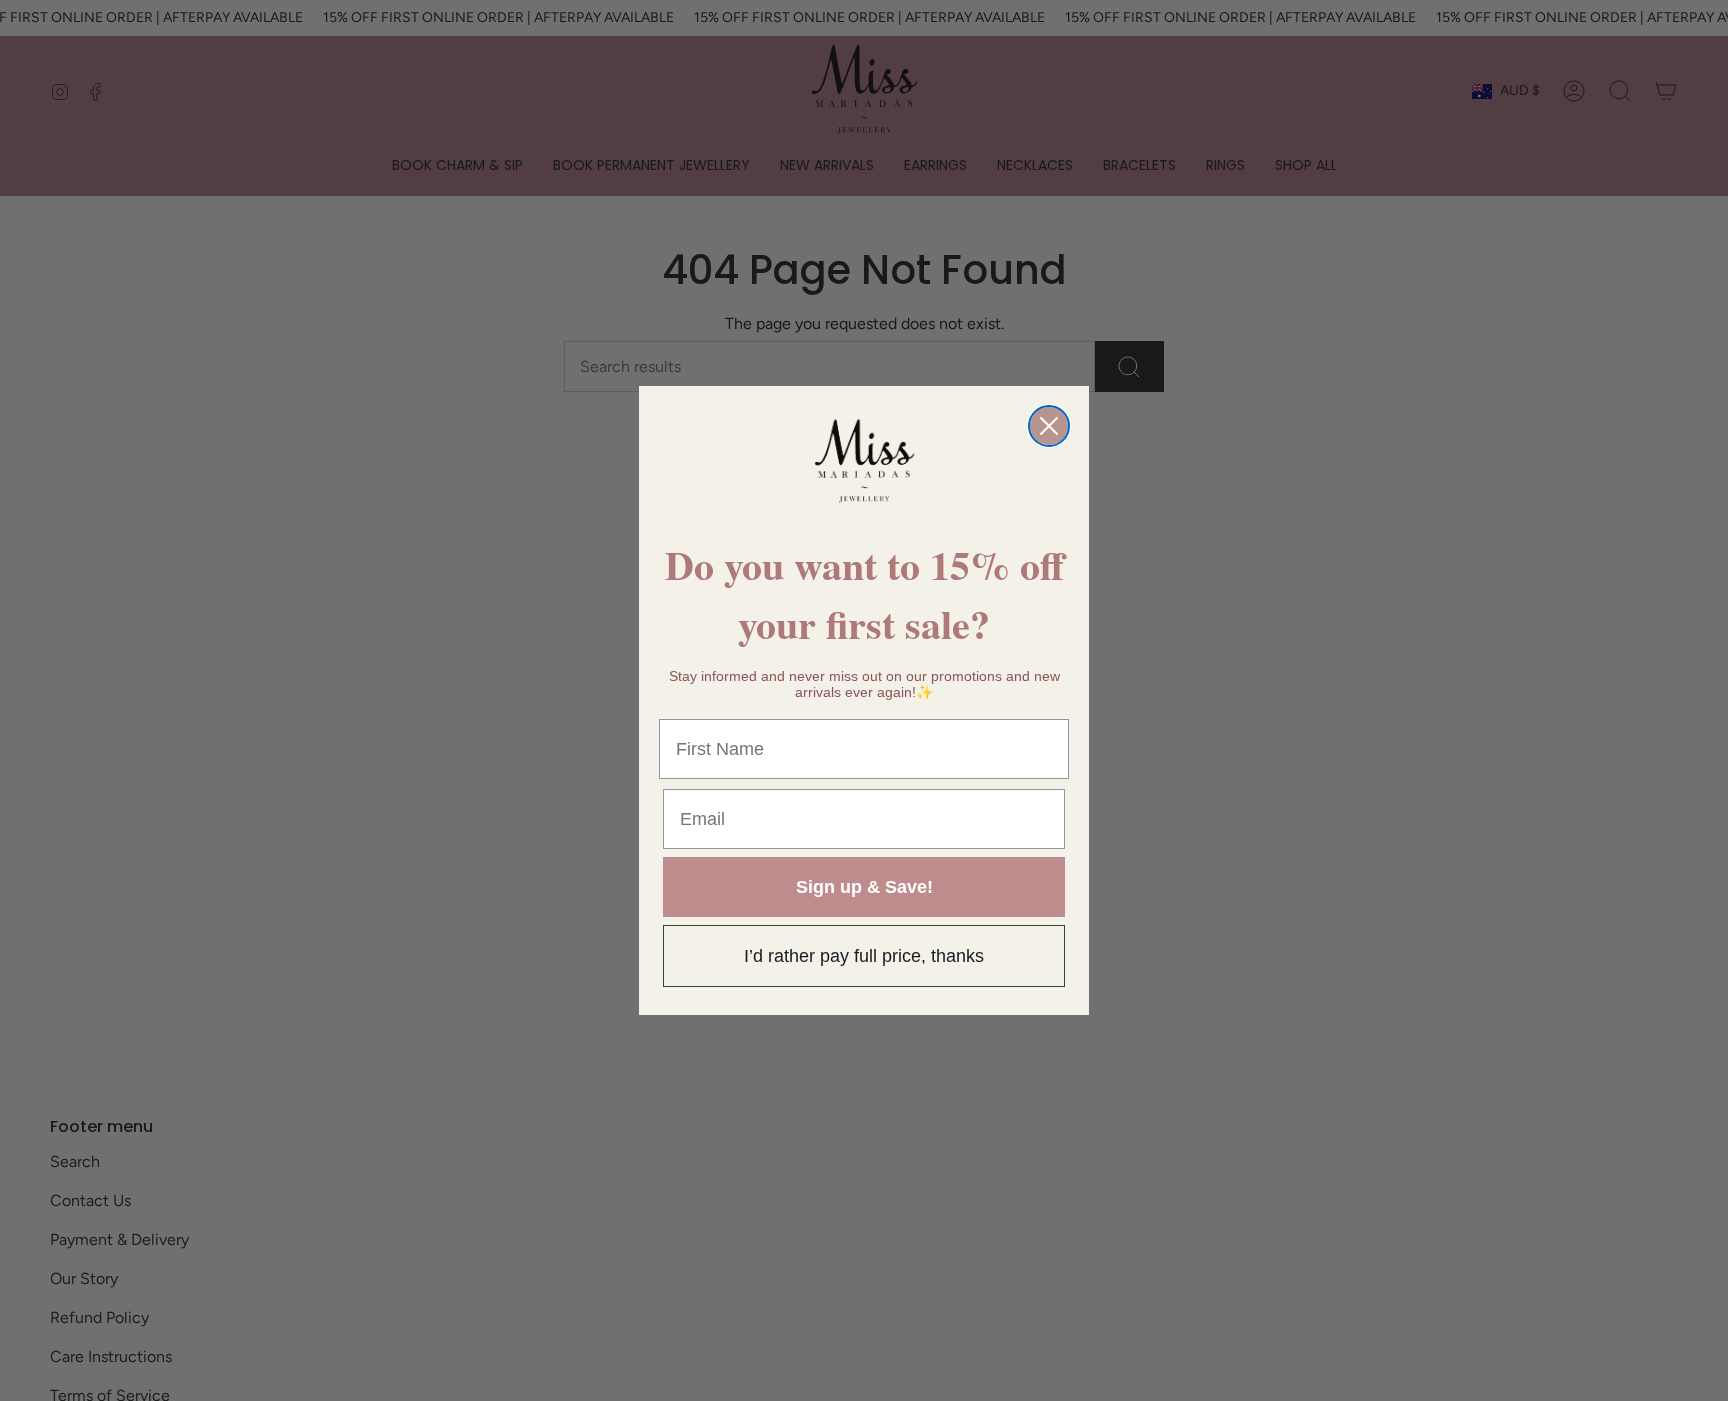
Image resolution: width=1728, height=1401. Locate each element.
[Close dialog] (1049, 426)
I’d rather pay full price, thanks (864, 956)
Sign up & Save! (864, 887)
